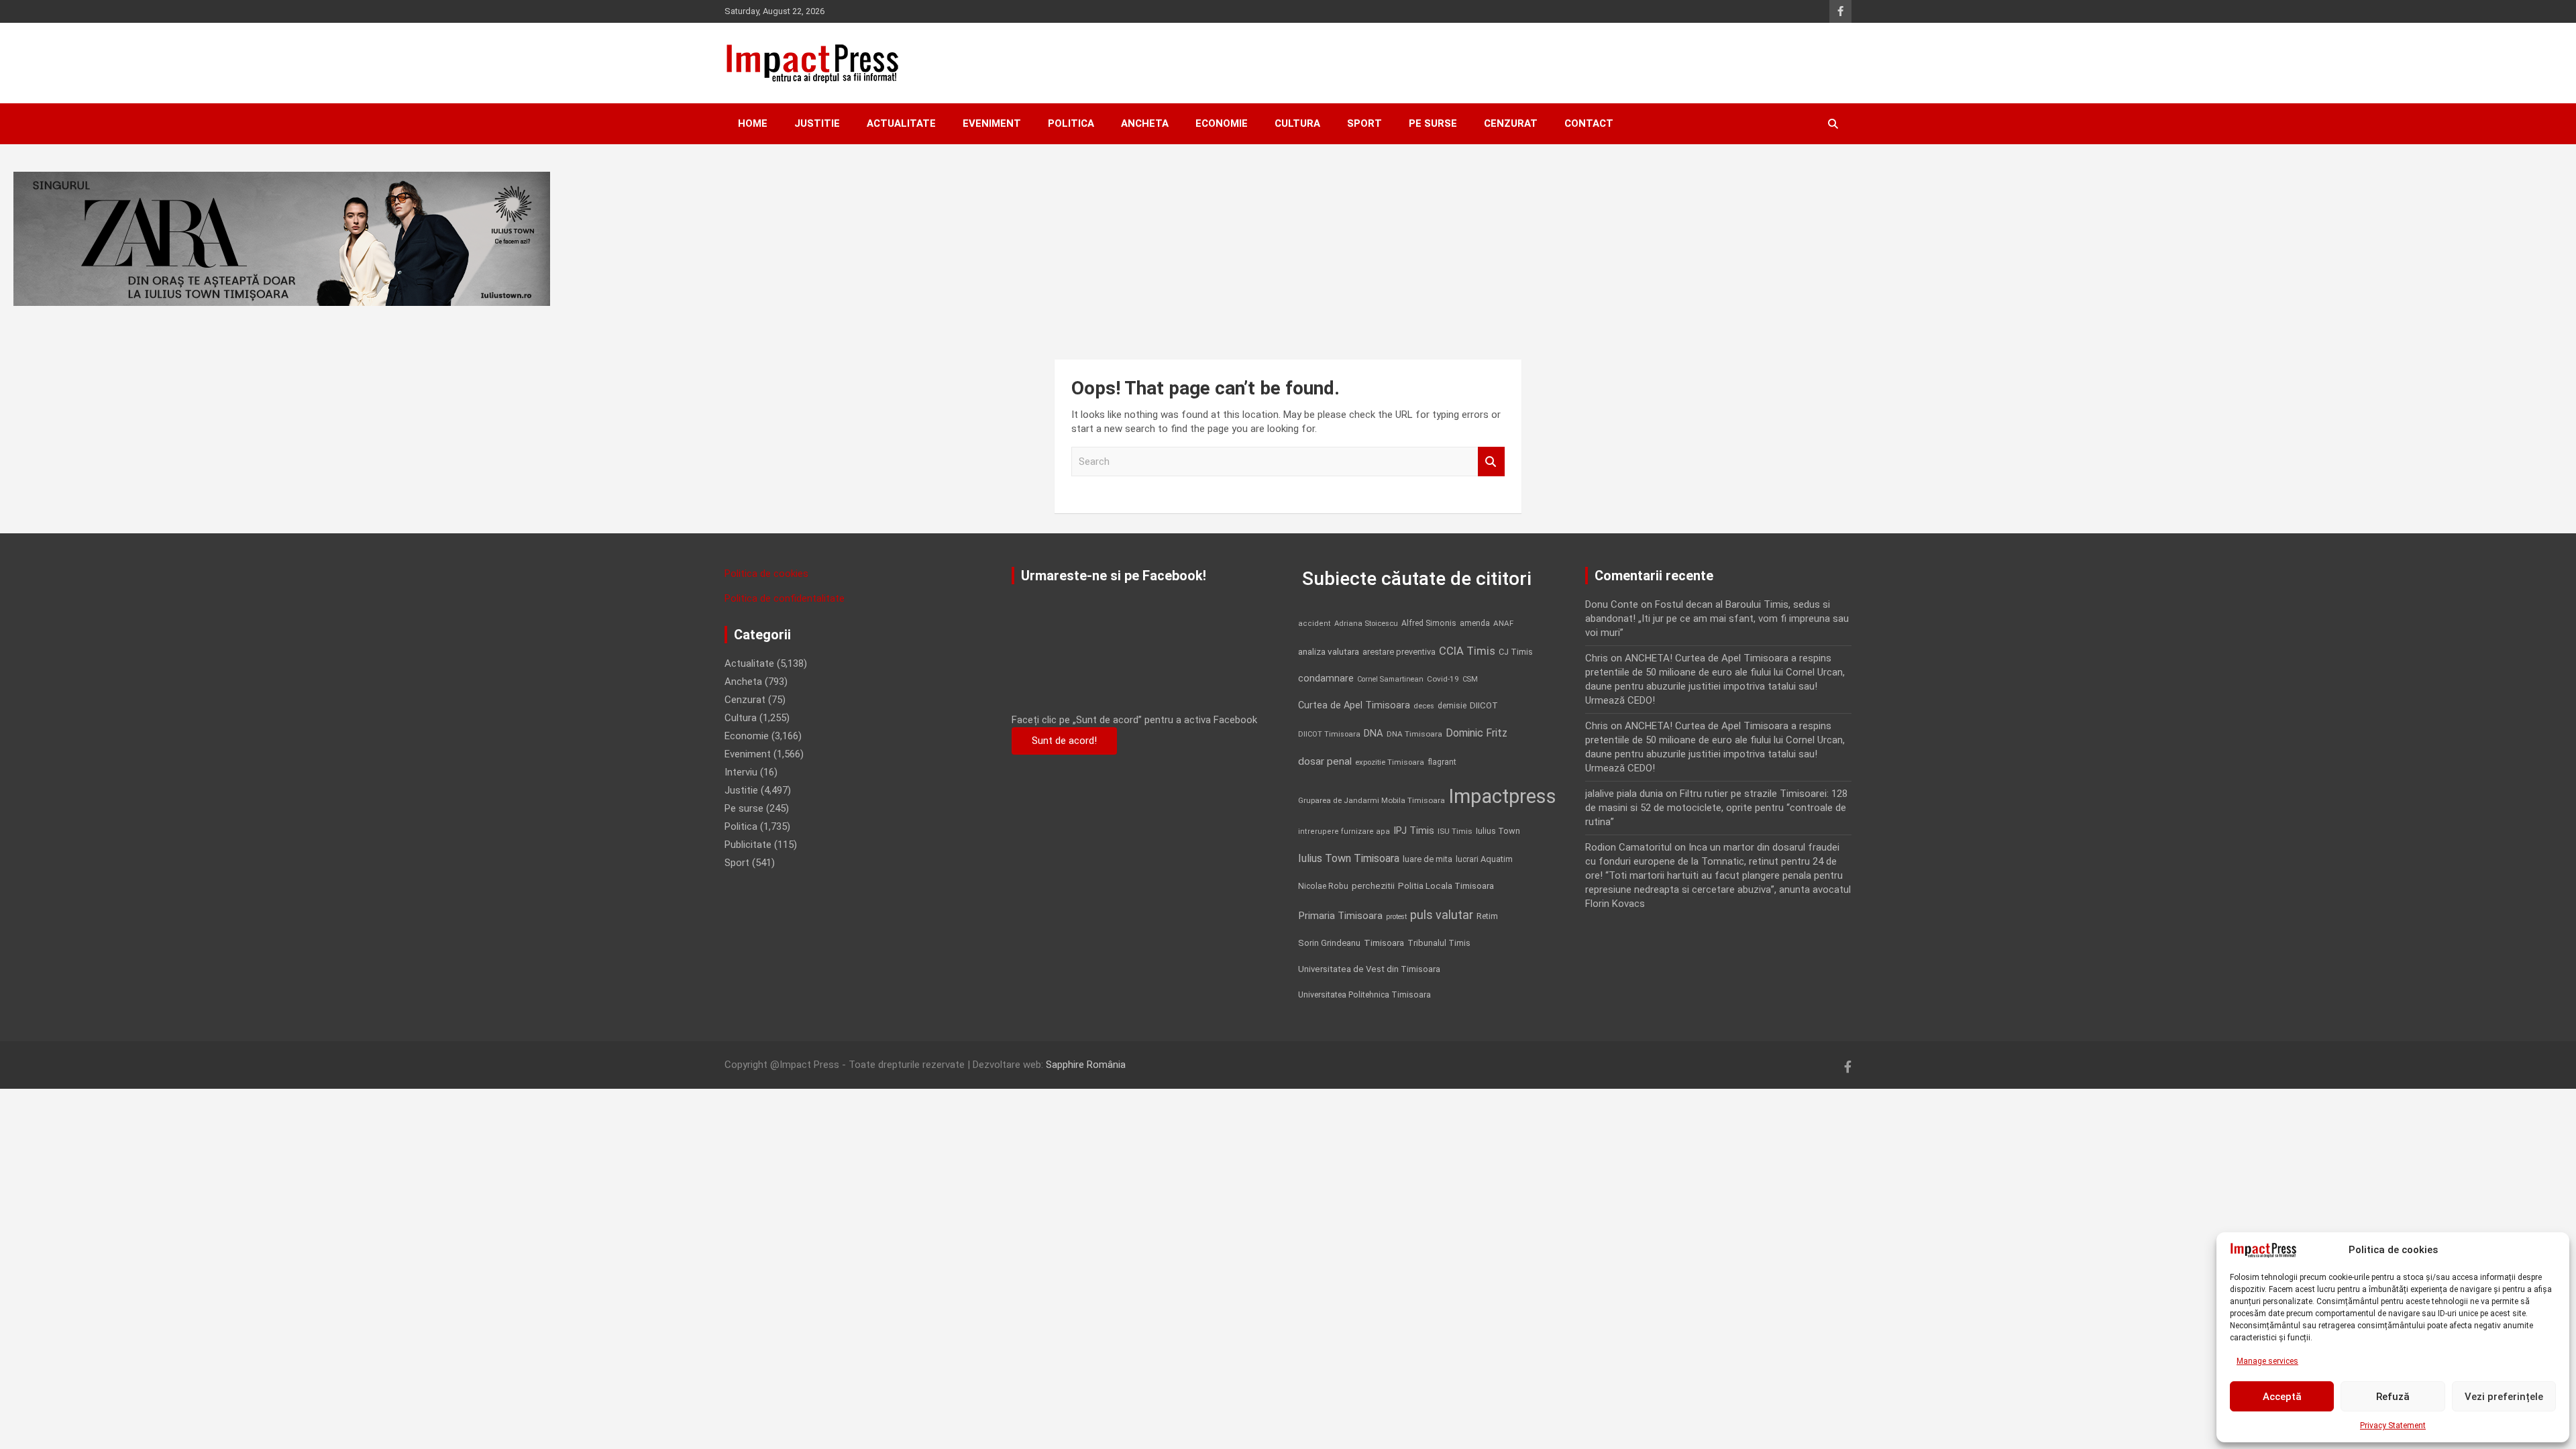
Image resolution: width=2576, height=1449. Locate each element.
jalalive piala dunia (1624, 794)
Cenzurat (1511, 123)
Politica (1071, 123)
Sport (1364, 123)
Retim (1487, 916)
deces (1424, 706)
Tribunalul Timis (1439, 943)
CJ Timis (1516, 652)
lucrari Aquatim (1484, 859)
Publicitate (748, 845)
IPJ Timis (1414, 830)
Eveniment (992, 123)
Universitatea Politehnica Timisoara (1364, 995)
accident (1314, 624)
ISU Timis (1455, 831)
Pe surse (1433, 123)
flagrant (1442, 762)
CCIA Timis (1467, 651)
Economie (1222, 123)
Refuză (2393, 1397)
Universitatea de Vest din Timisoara (1369, 969)
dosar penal (1325, 761)
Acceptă (2282, 1397)
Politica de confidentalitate (785, 598)
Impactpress (1502, 796)
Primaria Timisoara (1340, 916)
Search (1491, 462)
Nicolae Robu (1323, 886)
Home (753, 123)
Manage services (2267, 1361)
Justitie (817, 123)
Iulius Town (1498, 831)
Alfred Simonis (1429, 623)
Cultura (1297, 123)
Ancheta (1145, 123)
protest (1396, 917)
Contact (1589, 123)
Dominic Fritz (1477, 733)
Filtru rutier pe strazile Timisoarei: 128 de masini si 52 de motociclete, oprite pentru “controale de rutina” (1716, 808)
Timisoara (1384, 943)
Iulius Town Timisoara (1349, 858)
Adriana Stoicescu (1366, 624)
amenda (1475, 623)
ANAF (1503, 623)
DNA (1374, 733)
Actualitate (901, 123)
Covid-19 (1443, 679)
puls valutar (1442, 915)
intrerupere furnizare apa (1344, 831)
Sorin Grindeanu (1329, 943)
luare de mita (1428, 859)
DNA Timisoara (1414, 734)
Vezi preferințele (2504, 1397)
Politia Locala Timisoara (1446, 885)
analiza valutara (1329, 651)
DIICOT (1484, 705)
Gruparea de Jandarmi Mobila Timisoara (1372, 800)
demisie (1452, 706)
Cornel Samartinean (1390, 679)
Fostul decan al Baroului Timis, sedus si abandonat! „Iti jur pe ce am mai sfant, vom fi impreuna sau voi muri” (1717, 619)
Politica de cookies (766, 574)
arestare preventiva (1399, 652)
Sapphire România (1086, 1065)
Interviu (741, 772)
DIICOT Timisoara (1329, 734)
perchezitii (1373, 886)
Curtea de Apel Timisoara (1354, 705)
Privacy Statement (2393, 1426)
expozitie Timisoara (1390, 762)
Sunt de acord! (1064, 741)
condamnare (1326, 679)
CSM (1470, 679)
